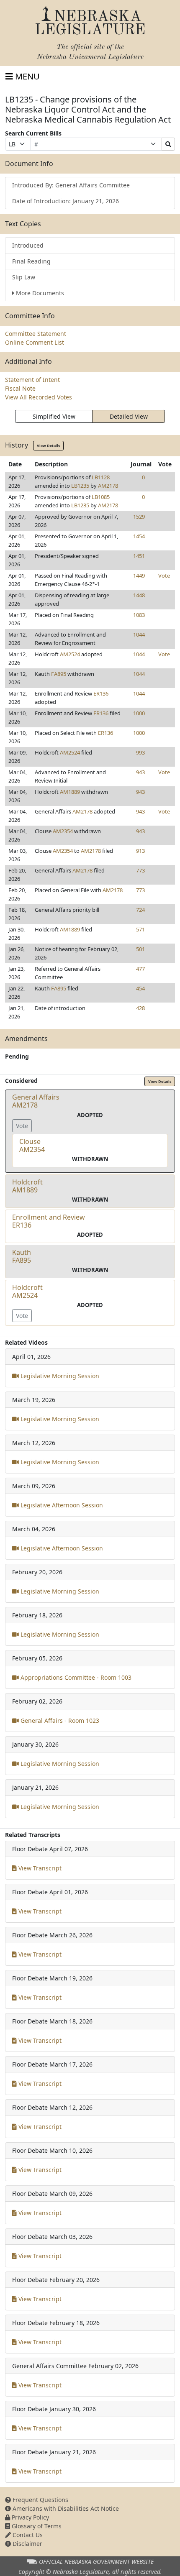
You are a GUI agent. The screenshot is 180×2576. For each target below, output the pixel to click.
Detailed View (129, 416)
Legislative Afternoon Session (61, 1505)
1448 (139, 595)
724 (140, 910)
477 (140, 969)
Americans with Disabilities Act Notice (65, 2508)
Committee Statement (36, 334)
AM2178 (108, 486)
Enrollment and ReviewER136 (49, 1221)
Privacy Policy (30, 2517)
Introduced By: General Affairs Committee (71, 185)
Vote (164, 576)
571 (140, 929)
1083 (139, 615)
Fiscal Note (20, 388)
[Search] (168, 144)
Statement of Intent (32, 380)
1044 (139, 634)
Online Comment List (35, 342)
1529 (139, 517)
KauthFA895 (22, 1256)
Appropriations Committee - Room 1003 (75, 1677)
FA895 (59, 674)
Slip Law (24, 277)
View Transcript (39, 1868)
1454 (139, 536)
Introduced (28, 245)
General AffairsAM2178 (36, 1101)
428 (140, 1008)
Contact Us (27, 2535)
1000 (139, 713)
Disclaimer (27, 2544)
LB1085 (101, 497)
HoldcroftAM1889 (27, 1186)
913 (140, 851)
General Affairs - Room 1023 (59, 1720)
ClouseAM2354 (32, 1145)
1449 (139, 576)
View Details (48, 446)
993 (140, 752)
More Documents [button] (40, 293)
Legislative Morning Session (59, 1376)
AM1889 (70, 792)
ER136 (101, 693)
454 (140, 988)
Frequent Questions (40, 2500)
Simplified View (54, 416)
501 (140, 949)
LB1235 (80, 486)
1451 (139, 556)
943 (140, 772)
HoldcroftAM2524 (27, 1291)
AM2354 (63, 831)
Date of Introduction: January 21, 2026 (66, 201)
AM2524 (70, 654)
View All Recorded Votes (39, 397)
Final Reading (31, 261)
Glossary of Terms (36, 2526)
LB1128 (101, 477)
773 (140, 870)
